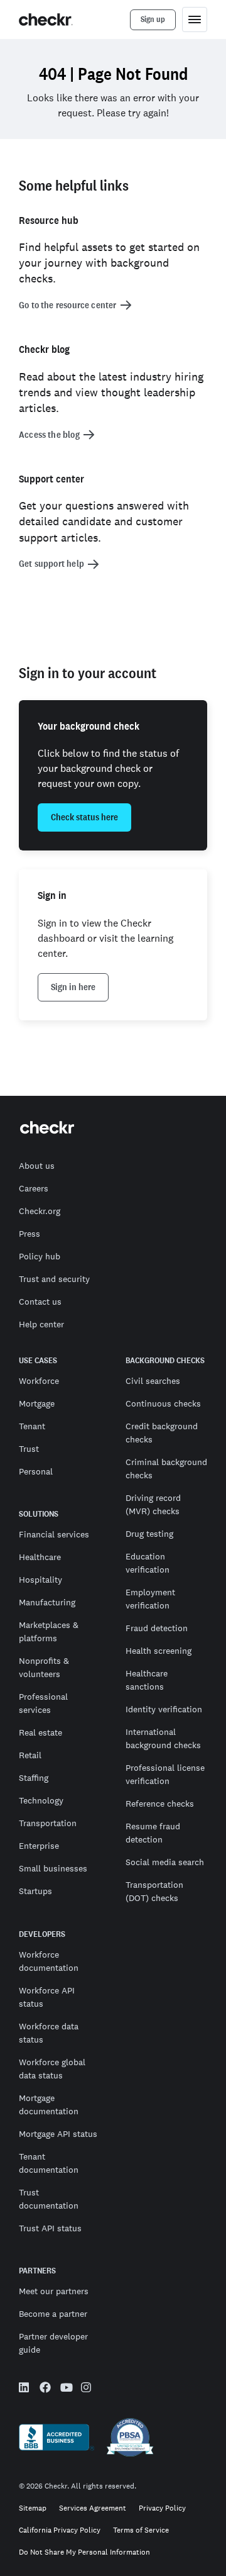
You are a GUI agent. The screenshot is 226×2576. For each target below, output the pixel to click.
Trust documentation (49, 2199)
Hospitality (40, 1580)
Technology (41, 1800)
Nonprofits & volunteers (44, 1667)
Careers (34, 1188)
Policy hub (40, 1256)
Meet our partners (54, 2291)
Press (30, 1234)
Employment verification (150, 1599)
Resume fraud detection (153, 1833)
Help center (41, 1324)
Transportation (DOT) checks (154, 1891)
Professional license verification (165, 1774)
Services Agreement (93, 2508)
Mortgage (37, 1403)
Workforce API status (47, 1997)
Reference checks (160, 1804)
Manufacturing (47, 1602)
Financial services (54, 1534)
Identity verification (164, 1709)
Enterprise (39, 1846)
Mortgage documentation (49, 2105)
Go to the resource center (68, 305)
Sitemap (33, 2508)
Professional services (43, 1703)
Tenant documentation (49, 2163)
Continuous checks (163, 1403)
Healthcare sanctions (147, 1680)
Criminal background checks (166, 1469)
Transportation (48, 1823)
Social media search (165, 1862)
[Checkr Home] (46, 20)
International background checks (163, 1738)
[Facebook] (45, 2389)
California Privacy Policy (60, 2530)
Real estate (40, 1732)
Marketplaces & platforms (49, 1631)
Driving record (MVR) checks (153, 1504)
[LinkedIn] (24, 2389)
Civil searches (153, 1381)
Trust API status (50, 2228)
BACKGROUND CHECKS (165, 1361)
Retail (30, 1755)
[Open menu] (195, 20)
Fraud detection (157, 1628)
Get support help (51, 564)
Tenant (32, 1426)
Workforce (39, 1381)
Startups (35, 1891)
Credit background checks (162, 1433)
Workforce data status (49, 2033)
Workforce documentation (49, 1961)
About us (37, 1166)
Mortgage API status (58, 2134)
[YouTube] (66, 2389)
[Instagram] (87, 2389)
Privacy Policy (162, 2508)
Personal (36, 1471)
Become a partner (53, 2314)
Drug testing (149, 1534)
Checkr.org (40, 1211)
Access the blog (49, 435)
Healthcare (40, 1557)
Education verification (148, 1563)
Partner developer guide (53, 2343)
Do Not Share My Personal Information (84, 2552)
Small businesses (53, 1868)
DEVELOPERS (42, 1934)
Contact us (40, 1302)
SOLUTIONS (39, 1514)
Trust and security (54, 1279)
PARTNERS (37, 2271)
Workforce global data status (52, 2069)
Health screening (159, 1651)
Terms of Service (141, 2530)
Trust (29, 1449)
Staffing (34, 1778)
